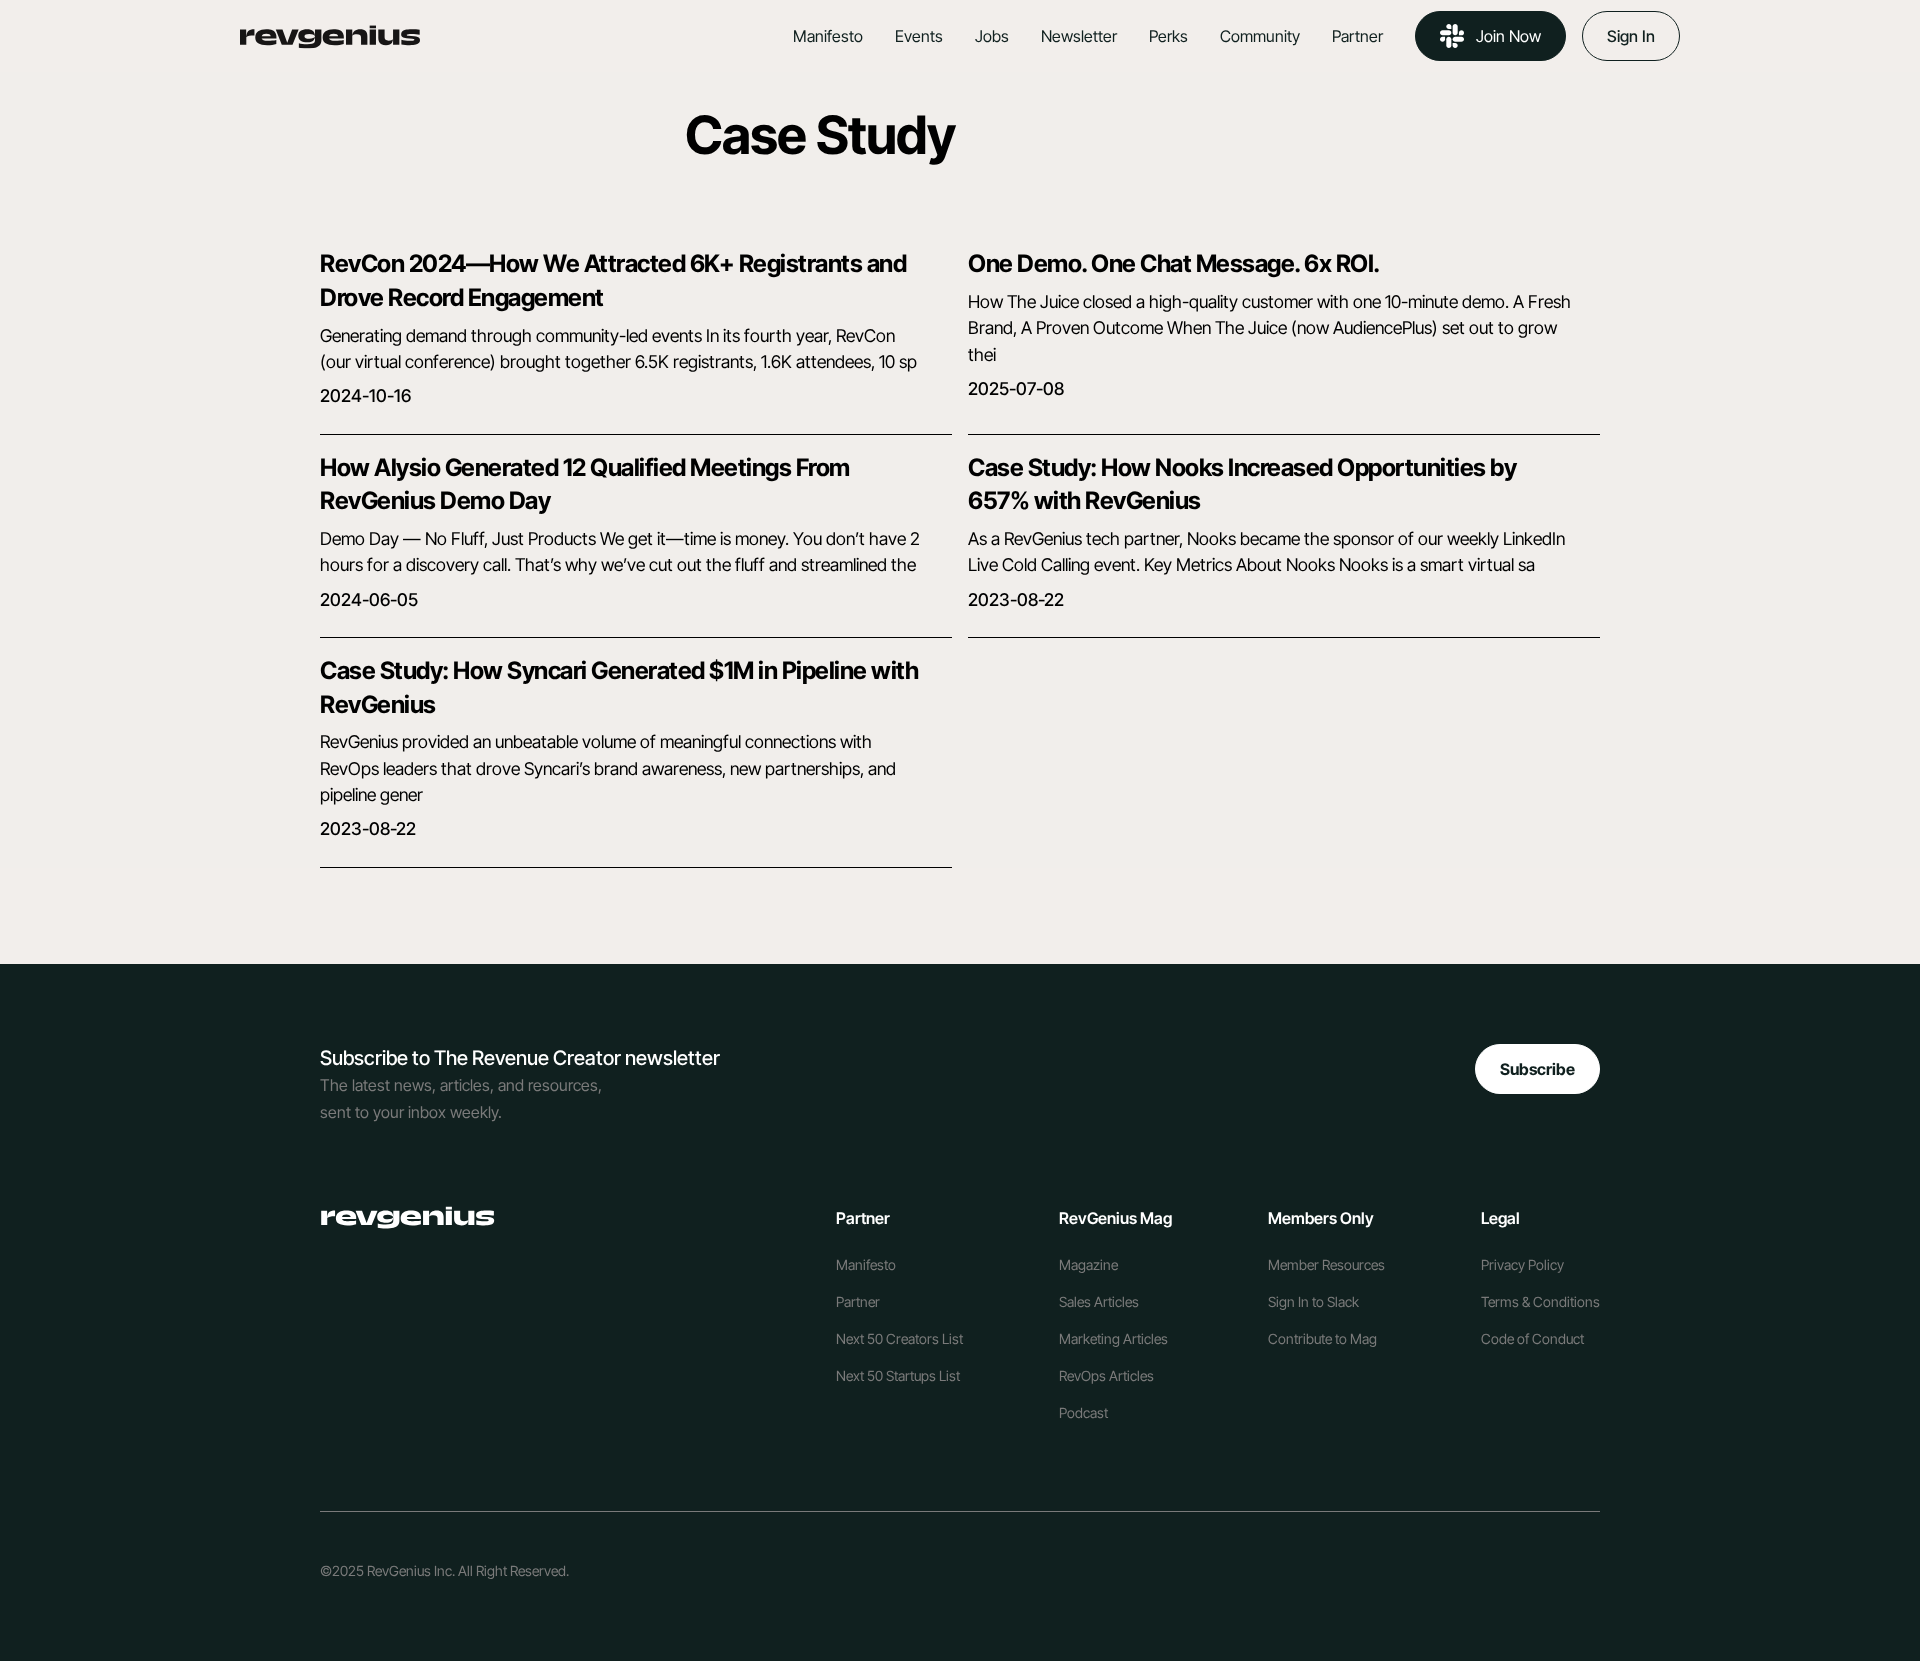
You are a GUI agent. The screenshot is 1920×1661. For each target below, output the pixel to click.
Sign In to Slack (1313, 1301)
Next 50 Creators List (899, 1338)
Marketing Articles (1113, 1338)
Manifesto (828, 36)
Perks (1168, 36)
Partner (1357, 36)
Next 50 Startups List (898, 1375)
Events (919, 36)
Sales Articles (1099, 1301)
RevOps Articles (1106, 1375)
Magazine (1088, 1264)
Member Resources (1326, 1264)
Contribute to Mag (1322, 1338)
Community (1260, 36)
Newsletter (1079, 36)
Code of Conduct (1532, 1338)
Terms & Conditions (1540, 1301)
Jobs (992, 36)
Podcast (1083, 1412)
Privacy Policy (1522, 1264)
